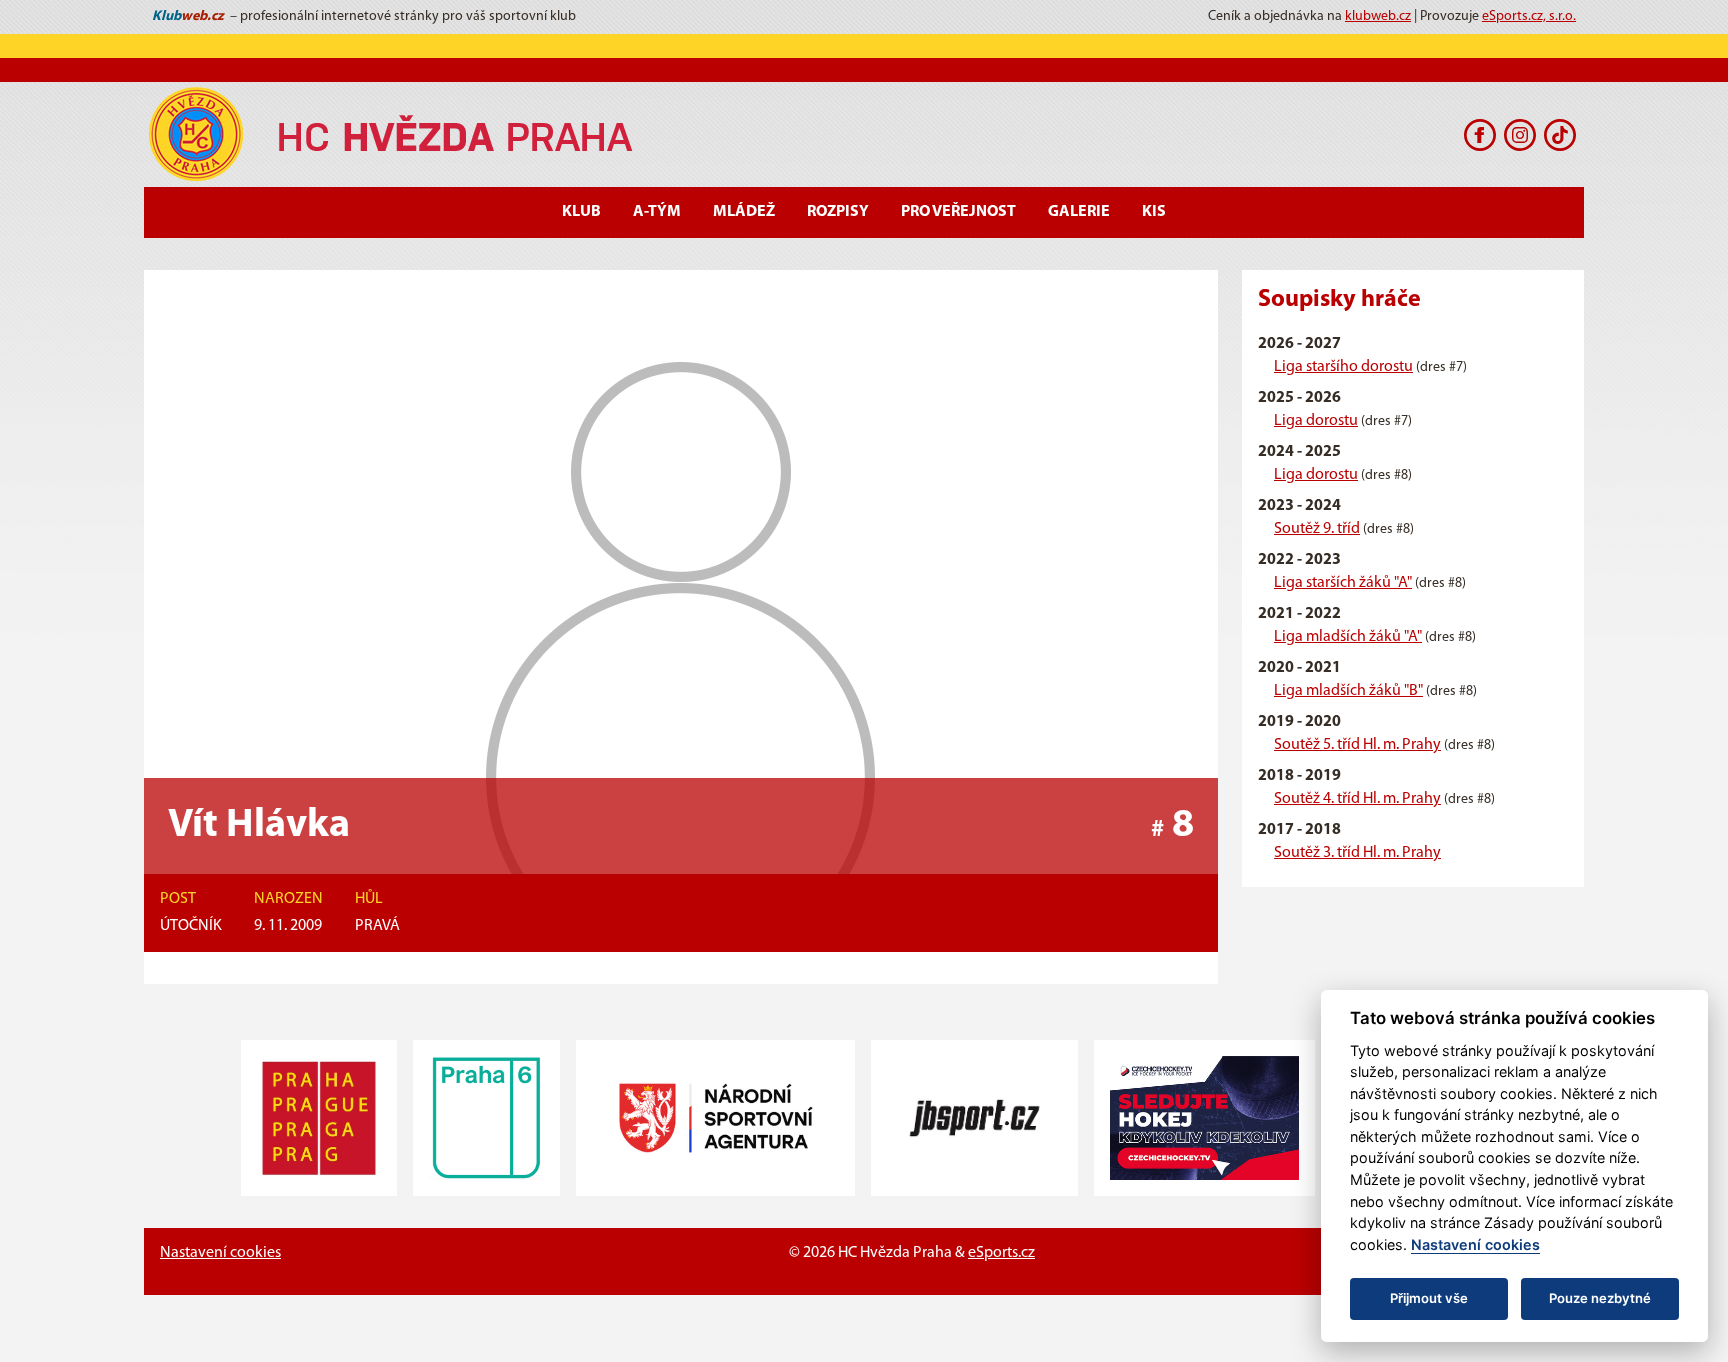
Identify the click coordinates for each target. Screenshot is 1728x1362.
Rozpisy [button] (838, 212)
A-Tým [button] (657, 212)
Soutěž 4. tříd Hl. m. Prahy (1357, 799)
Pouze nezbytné (1600, 1298)
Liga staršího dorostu (1343, 367)
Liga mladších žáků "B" (1348, 691)
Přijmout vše (1429, 1298)
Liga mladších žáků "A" (1348, 637)
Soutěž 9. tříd (1317, 529)
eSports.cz (1001, 1253)
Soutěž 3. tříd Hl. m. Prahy (1357, 853)
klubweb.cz (1378, 16)
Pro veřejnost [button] (958, 212)
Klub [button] (581, 212)
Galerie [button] (1079, 212)
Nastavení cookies (220, 1253)
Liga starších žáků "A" (1343, 583)
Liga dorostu (1316, 421)
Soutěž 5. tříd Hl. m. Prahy (1357, 745)
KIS (1154, 212)
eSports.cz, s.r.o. (1529, 16)
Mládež (744, 212)
